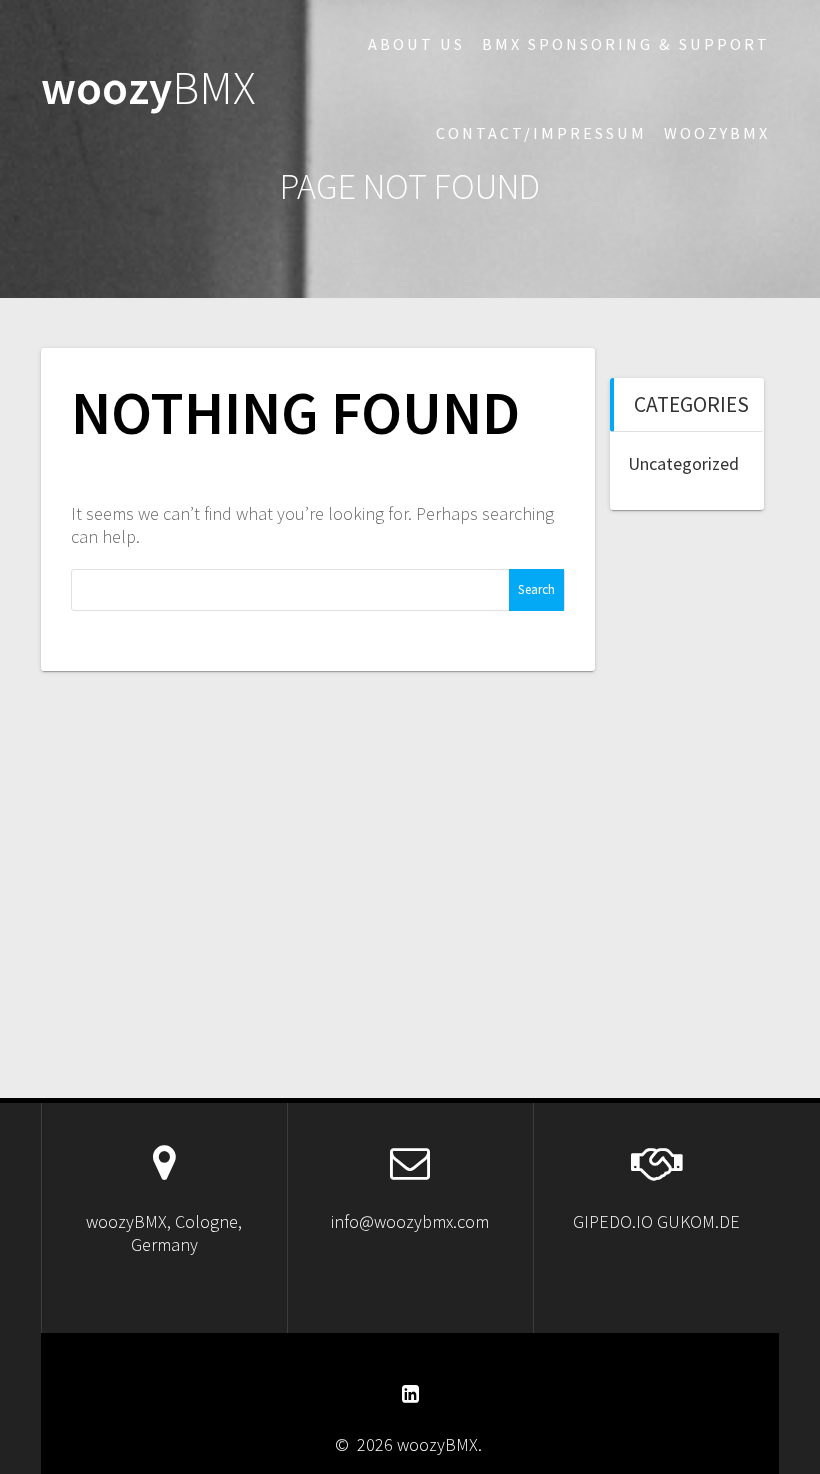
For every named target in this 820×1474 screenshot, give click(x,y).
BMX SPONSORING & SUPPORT (626, 44)
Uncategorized (683, 463)
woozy (148, 88)
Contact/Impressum (541, 133)
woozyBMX (717, 133)
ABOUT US (416, 44)
